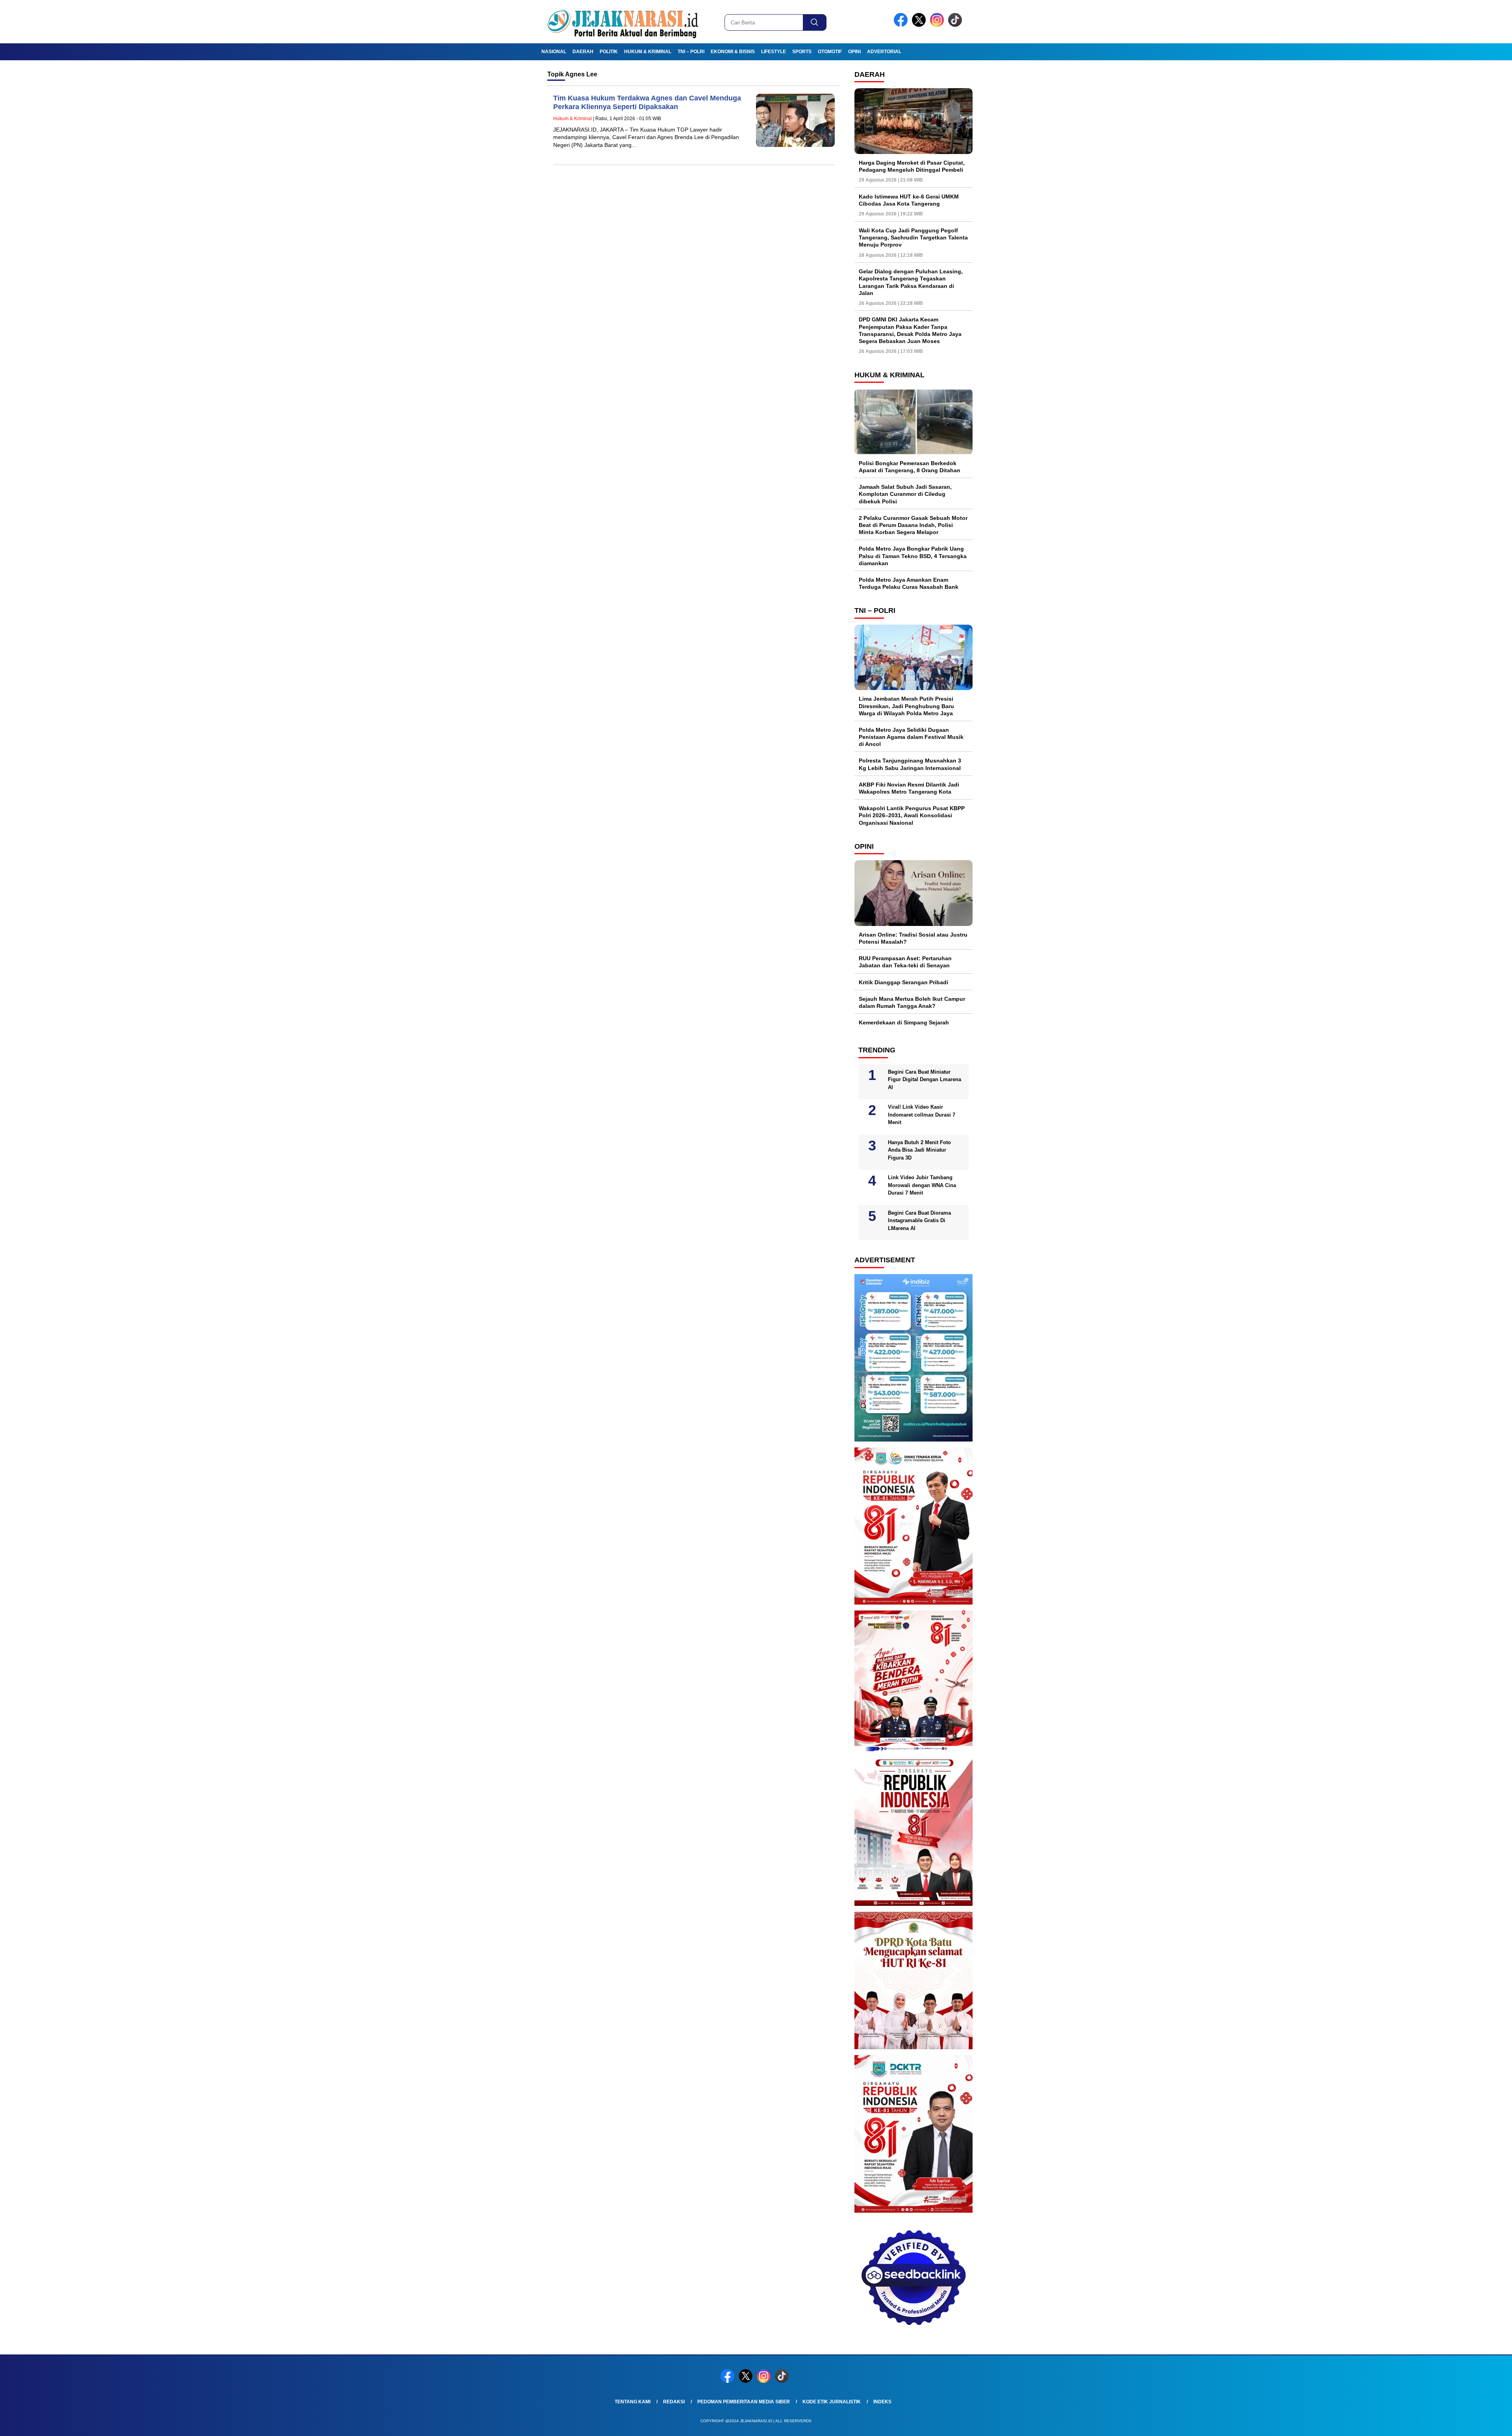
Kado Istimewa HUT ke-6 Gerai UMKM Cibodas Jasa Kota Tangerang (909, 200)
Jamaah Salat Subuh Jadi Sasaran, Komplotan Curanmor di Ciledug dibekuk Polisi (905, 494)
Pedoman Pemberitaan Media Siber (744, 2402)
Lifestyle (774, 52)
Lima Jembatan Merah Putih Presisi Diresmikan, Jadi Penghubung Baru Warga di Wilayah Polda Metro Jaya (906, 706)
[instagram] (938, 25)
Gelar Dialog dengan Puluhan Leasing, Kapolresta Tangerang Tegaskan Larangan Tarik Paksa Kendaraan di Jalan (911, 282)
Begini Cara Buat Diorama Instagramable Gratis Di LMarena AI (919, 1221)
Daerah (583, 52)
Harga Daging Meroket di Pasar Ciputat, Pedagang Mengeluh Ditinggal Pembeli (912, 166)
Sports (802, 52)
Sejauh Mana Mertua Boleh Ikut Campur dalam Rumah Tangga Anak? (912, 1002)
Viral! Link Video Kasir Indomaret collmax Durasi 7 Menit (922, 1115)
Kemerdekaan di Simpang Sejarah (904, 1022)
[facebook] (902, 25)
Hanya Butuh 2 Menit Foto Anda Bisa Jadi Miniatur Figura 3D (919, 1150)
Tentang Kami (633, 2402)
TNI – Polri (691, 52)
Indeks (882, 2402)
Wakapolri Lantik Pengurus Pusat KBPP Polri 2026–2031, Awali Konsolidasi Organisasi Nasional (912, 815)
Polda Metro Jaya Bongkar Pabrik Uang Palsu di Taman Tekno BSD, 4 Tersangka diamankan (913, 556)
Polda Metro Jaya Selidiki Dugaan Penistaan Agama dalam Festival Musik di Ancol (911, 737)
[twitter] (920, 25)
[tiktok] (956, 25)
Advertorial (884, 52)
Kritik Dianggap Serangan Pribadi (903, 982)
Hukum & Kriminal (648, 52)
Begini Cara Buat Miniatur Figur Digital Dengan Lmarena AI (925, 1080)
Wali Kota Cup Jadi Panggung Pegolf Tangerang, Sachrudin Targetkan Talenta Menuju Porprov (913, 237)
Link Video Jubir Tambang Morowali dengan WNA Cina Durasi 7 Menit (922, 1185)
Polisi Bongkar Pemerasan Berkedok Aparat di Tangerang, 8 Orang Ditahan (910, 467)
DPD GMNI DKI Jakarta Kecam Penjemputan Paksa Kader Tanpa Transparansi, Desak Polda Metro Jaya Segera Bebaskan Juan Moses (910, 330)
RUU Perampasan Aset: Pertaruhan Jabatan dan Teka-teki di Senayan (905, 962)
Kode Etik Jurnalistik (832, 2402)
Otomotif (830, 52)
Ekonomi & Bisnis (733, 52)
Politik (609, 52)
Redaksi (674, 2402)
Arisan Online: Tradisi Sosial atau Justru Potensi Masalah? (913, 938)
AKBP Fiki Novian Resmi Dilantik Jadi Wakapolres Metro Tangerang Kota (909, 788)
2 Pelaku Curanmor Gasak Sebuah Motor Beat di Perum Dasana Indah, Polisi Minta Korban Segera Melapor (913, 525)
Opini (854, 52)
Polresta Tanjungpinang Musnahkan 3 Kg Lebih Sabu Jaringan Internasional (910, 764)
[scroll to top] (1460, 2424)
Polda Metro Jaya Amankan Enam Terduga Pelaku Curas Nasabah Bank (909, 583)
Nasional (554, 52)
